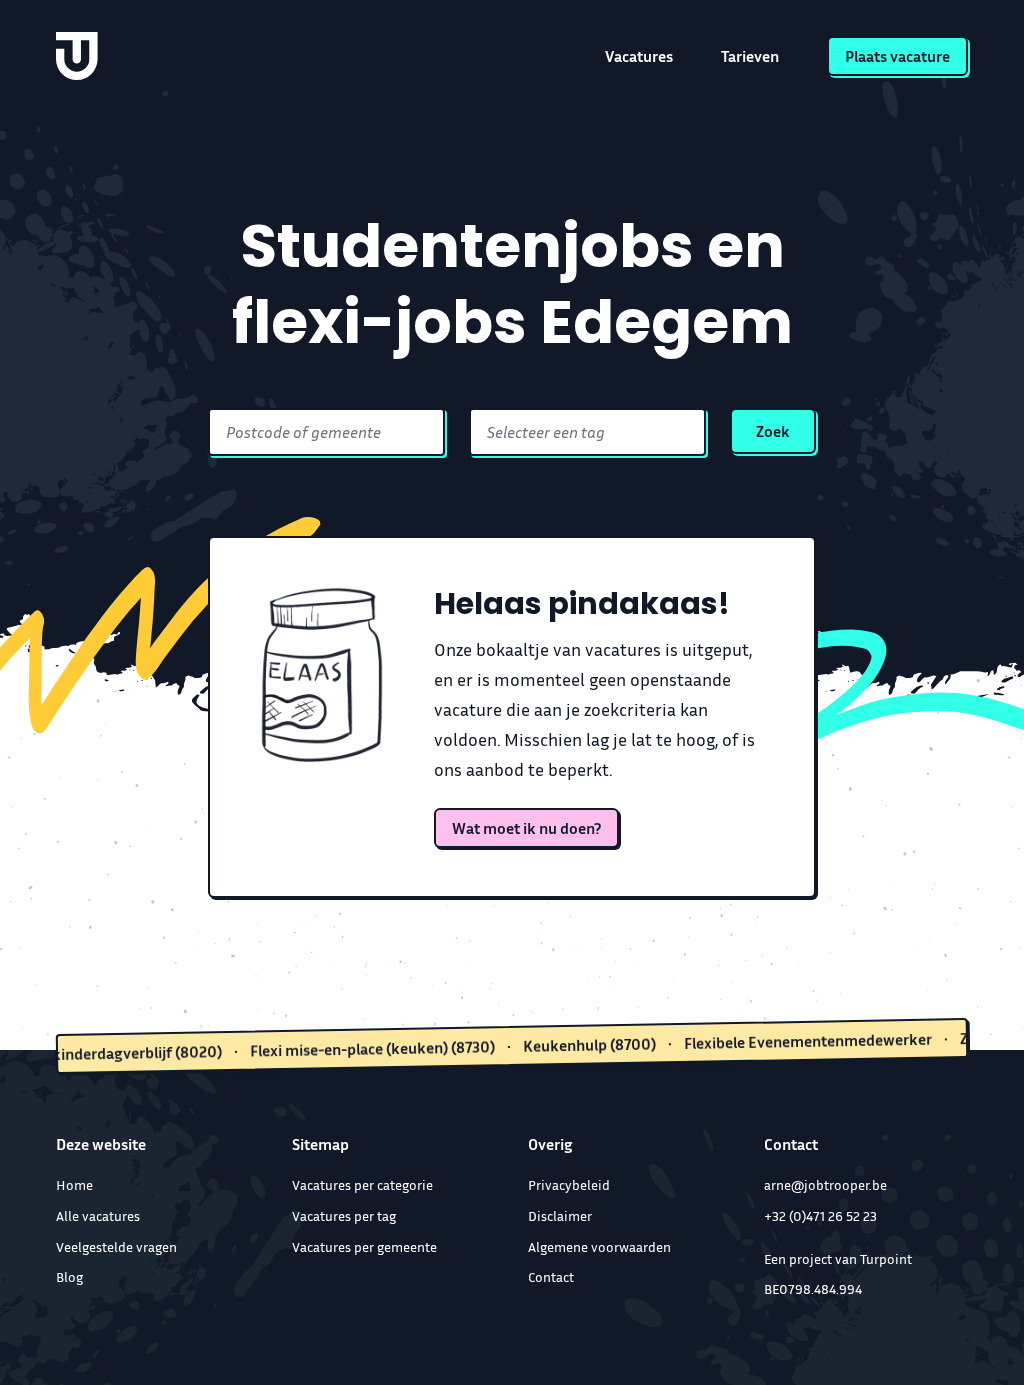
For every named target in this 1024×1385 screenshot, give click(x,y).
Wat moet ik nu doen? (526, 828)
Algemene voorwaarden (599, 1246)
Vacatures (639, 56)
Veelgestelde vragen (116, 1246)
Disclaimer (560, 1215)
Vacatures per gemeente (364, 1246)
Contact (551, 1276)
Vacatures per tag (344, 1215)
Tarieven (750, 56)
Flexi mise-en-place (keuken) (347, 1049)
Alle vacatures (98, 1215)
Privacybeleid (569, 1184)
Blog (69, 1276)
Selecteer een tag (546, 432)
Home (74, 1184)
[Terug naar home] (77, 56)
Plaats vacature (897, 56)
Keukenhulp (564, 1045)
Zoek (773, 431)
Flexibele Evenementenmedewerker (783, 1041)
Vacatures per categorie (362, 1184)
